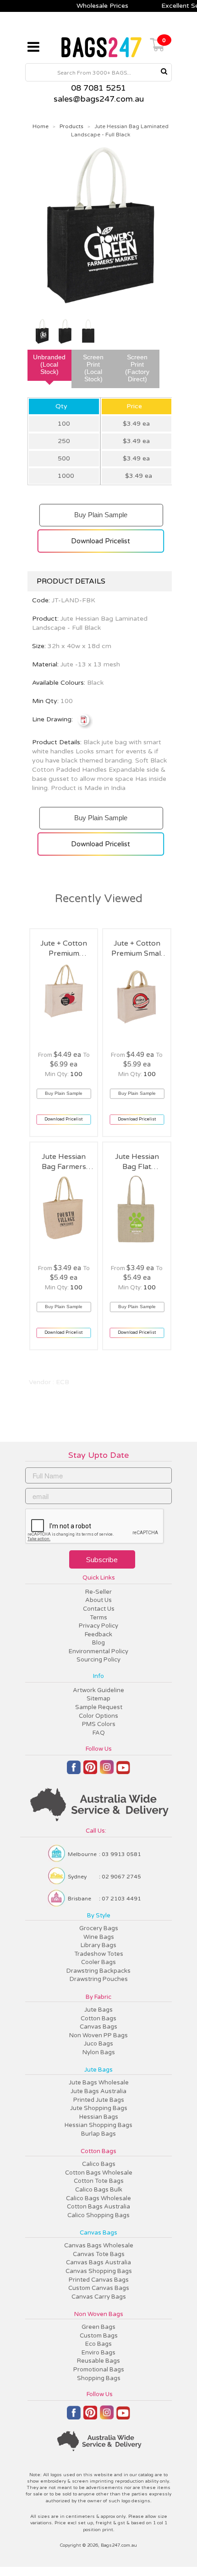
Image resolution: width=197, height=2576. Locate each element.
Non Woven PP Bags (98, 2035)
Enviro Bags (98, 2353)
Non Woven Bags (99, 2314)
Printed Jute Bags (99, 2100)
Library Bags (98, 1945)
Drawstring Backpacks (98, 1971)
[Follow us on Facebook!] (74, 1771)
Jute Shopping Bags (99, 2108)
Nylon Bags (99, 2052)
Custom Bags (99, 2336)
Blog (98, 1643)
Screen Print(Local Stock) (93, 368)
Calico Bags (99, 2164)
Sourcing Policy (98, 1660)
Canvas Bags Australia (98, 2262)
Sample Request (99, 1707)
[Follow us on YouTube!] (123, 1771)
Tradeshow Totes (99, 1954)
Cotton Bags (98, 2019)
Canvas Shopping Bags (99, 2271)
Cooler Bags (98, 1962)
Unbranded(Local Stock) (49, 364)
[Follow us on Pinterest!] (90, 1771)
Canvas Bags (98, 2027)
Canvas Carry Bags (99, 2297)
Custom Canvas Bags (99, 2288)
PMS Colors (99, 1724)
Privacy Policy (98, 1626)
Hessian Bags (99, 2117)
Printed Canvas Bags (99, 2280)
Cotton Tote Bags (99, 2181)
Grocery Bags (99, 1928)
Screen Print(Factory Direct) (137, 368)
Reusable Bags (98, 2361)
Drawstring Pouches (99, 1979)
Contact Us (99, 1609)
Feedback (98, 1634)
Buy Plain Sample (101, 511)
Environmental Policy (98, 1651)
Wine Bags (99, 1937)
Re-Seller (98, 1592)
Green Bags (98, 2327)
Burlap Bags (98, 2134)
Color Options (98, 1716)
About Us (98, 1600)
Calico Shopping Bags (98, 2215)
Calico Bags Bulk (99, 2190)
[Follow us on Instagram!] (107, 1771)
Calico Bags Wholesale (98, 2198)
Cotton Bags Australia (98, 2207)
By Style (99, 1916)
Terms (98, 1618)
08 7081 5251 (98, 88)
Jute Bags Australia (98, 2091)
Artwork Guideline (98, 1690)
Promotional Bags (99, 2370)
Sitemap (98, 1699)
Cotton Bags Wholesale (99, 2173)
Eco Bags (98, 2344)
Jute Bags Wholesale (99, 2083)
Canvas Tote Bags (99, 2254)
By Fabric (98, 1997)
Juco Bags (98, 2044)
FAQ (99, 1733)
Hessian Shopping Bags (98, 2125)
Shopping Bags (99, 2378)
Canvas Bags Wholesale (99, 2246)
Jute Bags (98, 2010)
